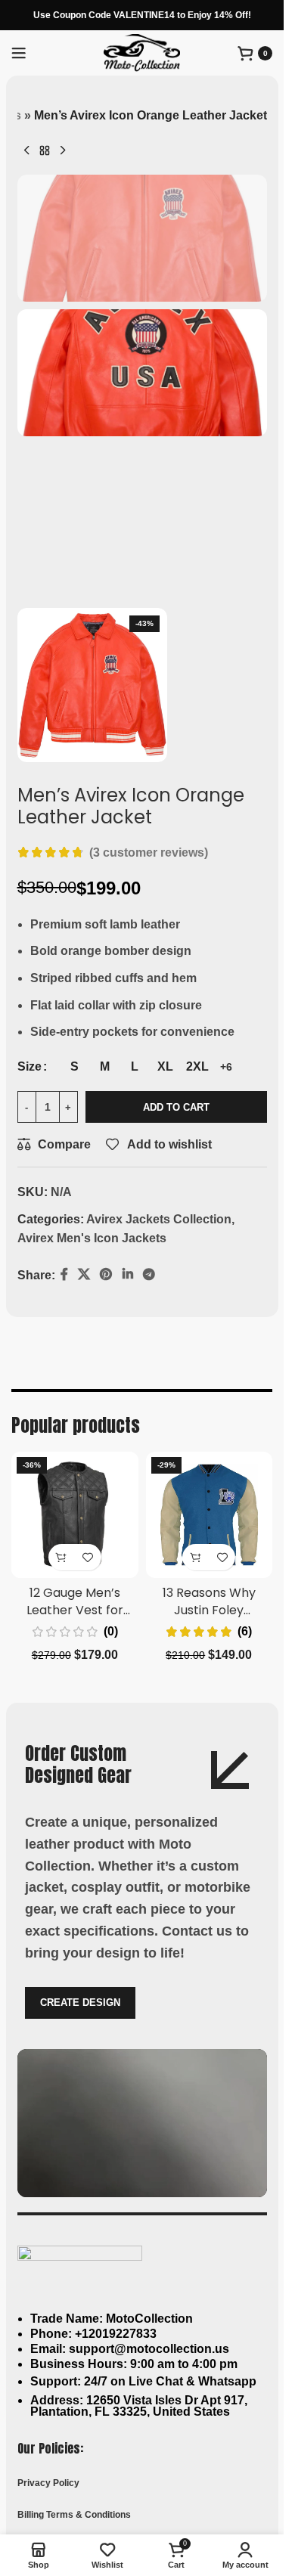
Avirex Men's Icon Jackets (92, 1238)
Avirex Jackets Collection (159, 1219)
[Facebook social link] (64, 1276)
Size (29, 1066)
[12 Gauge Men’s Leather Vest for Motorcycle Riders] (75, 1517)
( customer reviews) (149, 852)
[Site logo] (142, 52)
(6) (245, 1633)
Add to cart (176, 1107)
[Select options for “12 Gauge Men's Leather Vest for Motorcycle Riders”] (62, 1559)
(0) (111, 1633)
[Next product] (63, 150)
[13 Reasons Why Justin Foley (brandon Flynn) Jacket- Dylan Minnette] (210, 1517)
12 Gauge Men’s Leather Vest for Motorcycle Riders (75, 1611)
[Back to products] (45, 150)
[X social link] (84, 1276)
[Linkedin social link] (171, 1276)
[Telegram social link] (193, 1276)
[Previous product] (26, 150)
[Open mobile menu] (19, 53)
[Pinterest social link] (150, 1276)
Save (124, 1275)
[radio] (75, 1067)
